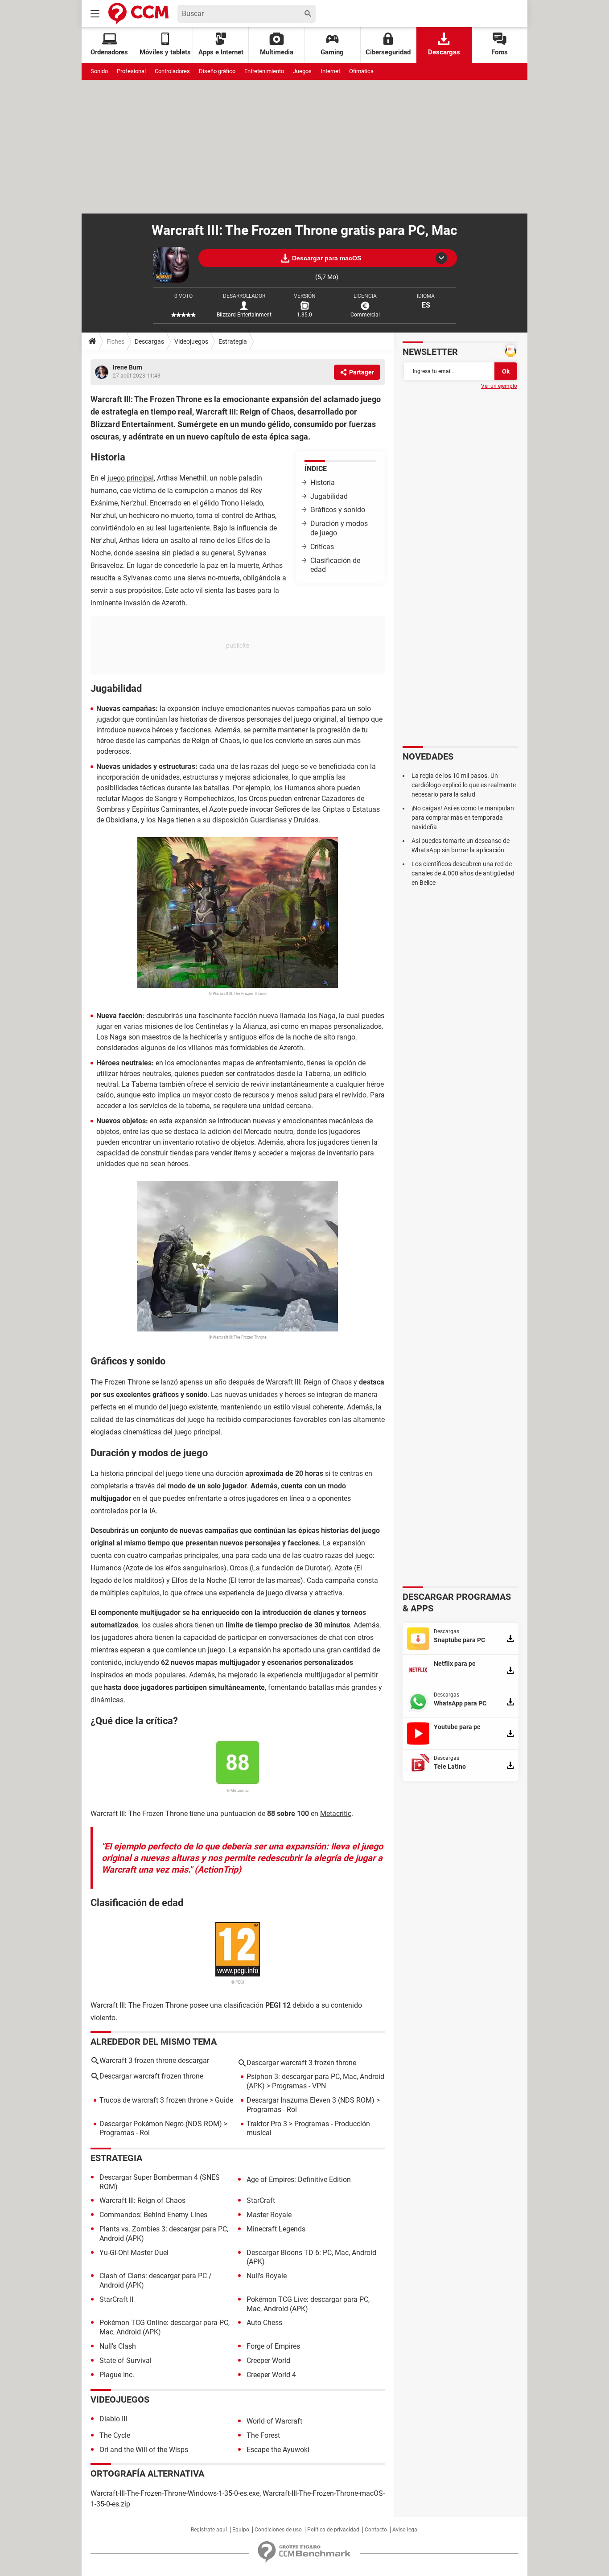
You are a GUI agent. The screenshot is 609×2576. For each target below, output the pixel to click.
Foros (500, 52)
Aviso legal (405, 2530)
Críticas (322, 547)
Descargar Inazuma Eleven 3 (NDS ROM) (311, 2100)
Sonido (99, 71)
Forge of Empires (273, 2346)
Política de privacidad (333, 2530)
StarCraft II (116, 2299)
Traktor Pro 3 (267, 2124)
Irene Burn (128, 367)
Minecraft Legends (276, 2229)
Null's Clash (118, 2346)
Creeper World (268, 2360)
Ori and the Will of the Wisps (144, 2450)
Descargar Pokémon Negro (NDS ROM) (161, 2124)
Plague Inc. (117, 2375)
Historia (323, 483)
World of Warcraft (274, 2421)
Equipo (241, 2530)
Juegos (302, 71)
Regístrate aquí (209, 2530)
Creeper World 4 (271, 2375)
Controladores (172, 71)
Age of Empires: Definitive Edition (299, 2180)
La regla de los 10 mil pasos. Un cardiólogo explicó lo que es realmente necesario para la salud (464, 785)
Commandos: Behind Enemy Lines (153, 2215)
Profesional (131, 71)
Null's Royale (267, 2276)
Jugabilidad (329, 496)
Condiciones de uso (278, 2530)
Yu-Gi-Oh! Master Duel (134, 2253)
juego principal (131, 478)
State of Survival (126, 2360)
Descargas (444, 52)
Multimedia (277, 52)
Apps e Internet (221, 52)
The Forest (263, 2435)
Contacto (376, 2530)
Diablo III (113, 2419)
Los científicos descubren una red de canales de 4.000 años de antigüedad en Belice (463, 873)
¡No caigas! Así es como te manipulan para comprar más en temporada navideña (463, 818)
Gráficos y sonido (338, 510)
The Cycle (115, 2435)
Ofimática (361, 71)
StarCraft (261, 2200)
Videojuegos (191, 341)
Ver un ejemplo (499, 386)
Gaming (332, 52)
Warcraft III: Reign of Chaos (142, 2200)
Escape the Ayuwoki (278, 2450)
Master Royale (269, 2215)
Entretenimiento (264, 71)
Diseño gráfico (217, 71)
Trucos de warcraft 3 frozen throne (154, 2100)
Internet (330, 71)
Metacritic (336, 1814)
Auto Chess (264, 2323)
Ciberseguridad (388, 52)
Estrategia (233, 341)
